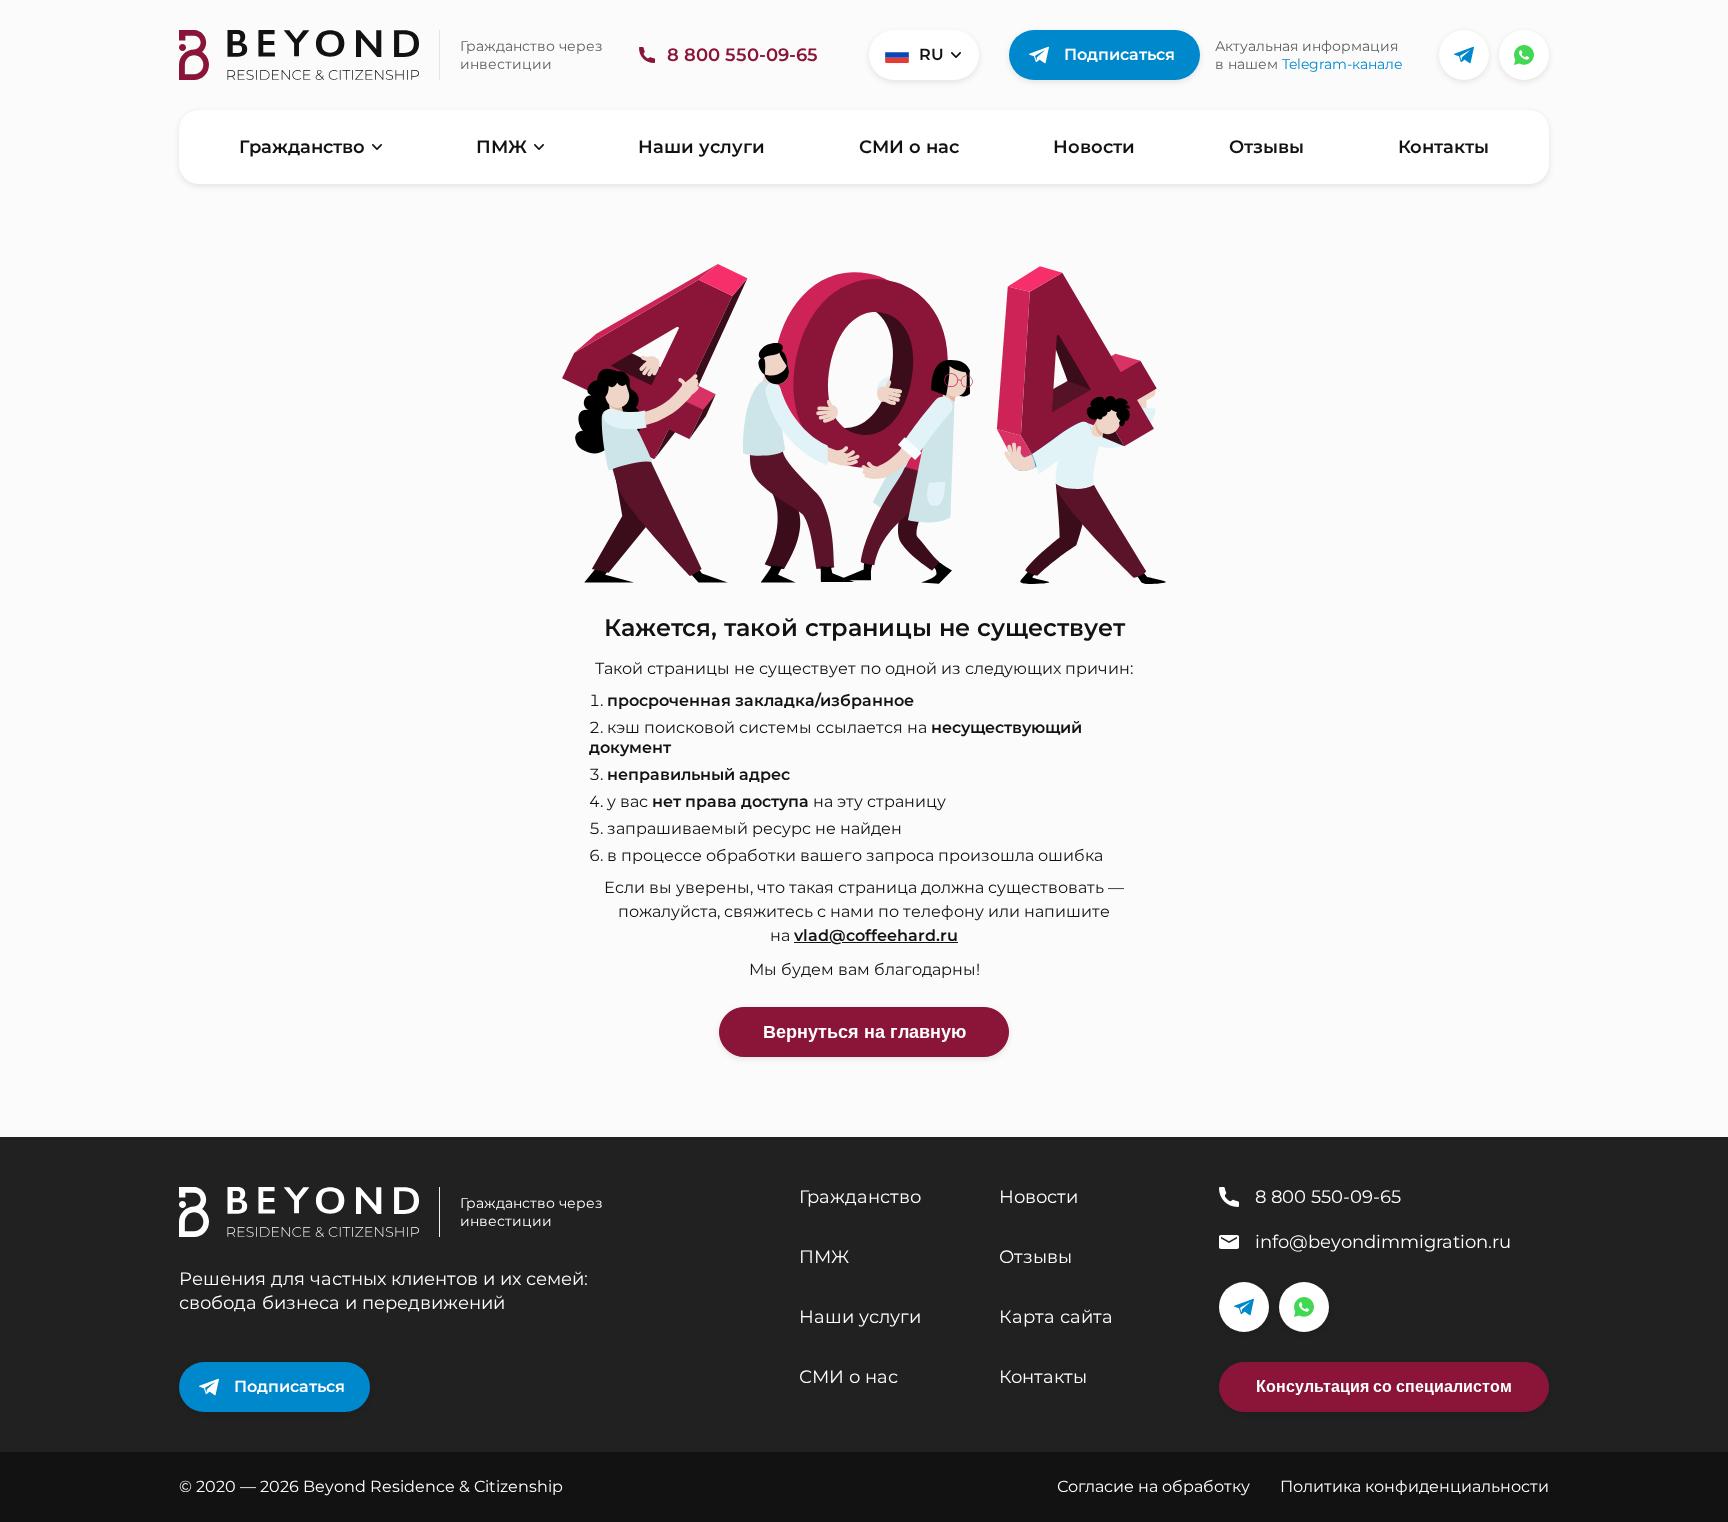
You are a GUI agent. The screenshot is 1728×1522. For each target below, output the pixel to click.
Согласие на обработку (1153, 1486)
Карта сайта (1056, 1317)
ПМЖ (501, 147)
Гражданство (302, 147)
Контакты (1443, 147)
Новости (1094, 147)
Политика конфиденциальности (1414, 1486)
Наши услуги (701, 147)
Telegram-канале (1342, 64)
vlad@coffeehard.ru (876, 935)
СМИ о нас (909, 147)
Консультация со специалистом (1384, 1386)
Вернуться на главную (864, 1032)
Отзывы (1266, 147)
